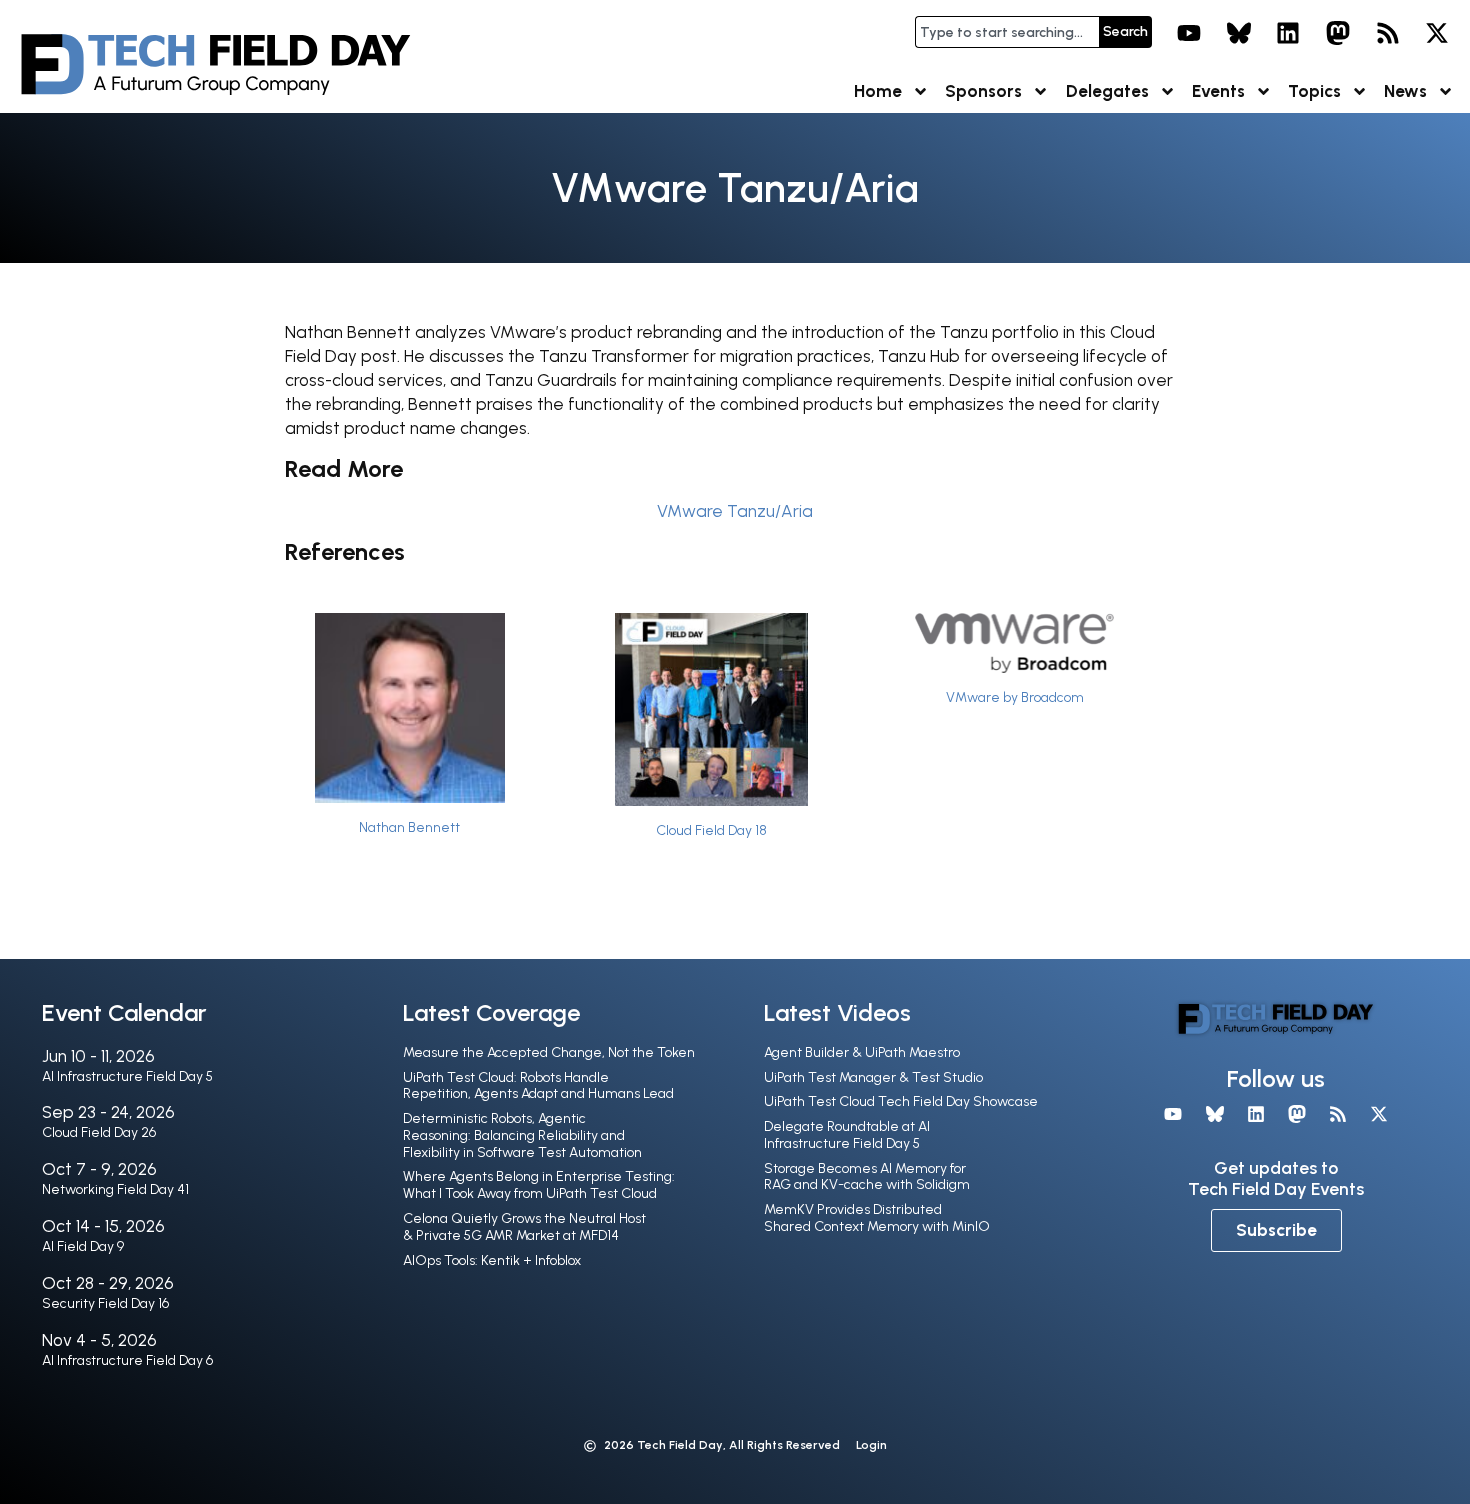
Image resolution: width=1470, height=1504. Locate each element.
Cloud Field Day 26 (99, 1132)
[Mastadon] (1338, 33)
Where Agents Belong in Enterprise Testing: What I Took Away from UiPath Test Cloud (539, 1185)
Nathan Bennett (409, 827)
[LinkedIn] (1289, 33)
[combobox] (1007, 32)
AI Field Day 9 (83, 1246)
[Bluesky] (1239, 33)
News (1405, 91)
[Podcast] (1388, 33)
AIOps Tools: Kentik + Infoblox (492, 1260)
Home (878, 91)
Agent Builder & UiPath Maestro (862, 1052)
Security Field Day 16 (105, 1303)
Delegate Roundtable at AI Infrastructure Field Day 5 (847, 1135)
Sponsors (983, 91)
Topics (1314, 91)
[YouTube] (1189, 33)
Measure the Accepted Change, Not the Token (549, 1052)
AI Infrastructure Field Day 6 (127, 1360)
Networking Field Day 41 (115, 1189)
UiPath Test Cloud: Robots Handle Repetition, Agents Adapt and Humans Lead (538, 1086)
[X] (1437, 33)
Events (1218, 91)
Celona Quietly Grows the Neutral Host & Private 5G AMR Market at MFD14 (524, 1227)
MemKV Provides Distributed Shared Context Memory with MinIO (877, 1218)
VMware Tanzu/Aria (735, 511)
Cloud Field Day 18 (711, 830)
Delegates (1107, 91)
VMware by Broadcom (1015, 697)
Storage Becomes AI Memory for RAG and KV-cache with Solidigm (867, 1177)
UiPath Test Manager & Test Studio (873, 1077)
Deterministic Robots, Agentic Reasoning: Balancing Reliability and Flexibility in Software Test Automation (522, 1135)
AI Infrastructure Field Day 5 (127, 1076)
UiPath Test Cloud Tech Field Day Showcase (901, 1101)
